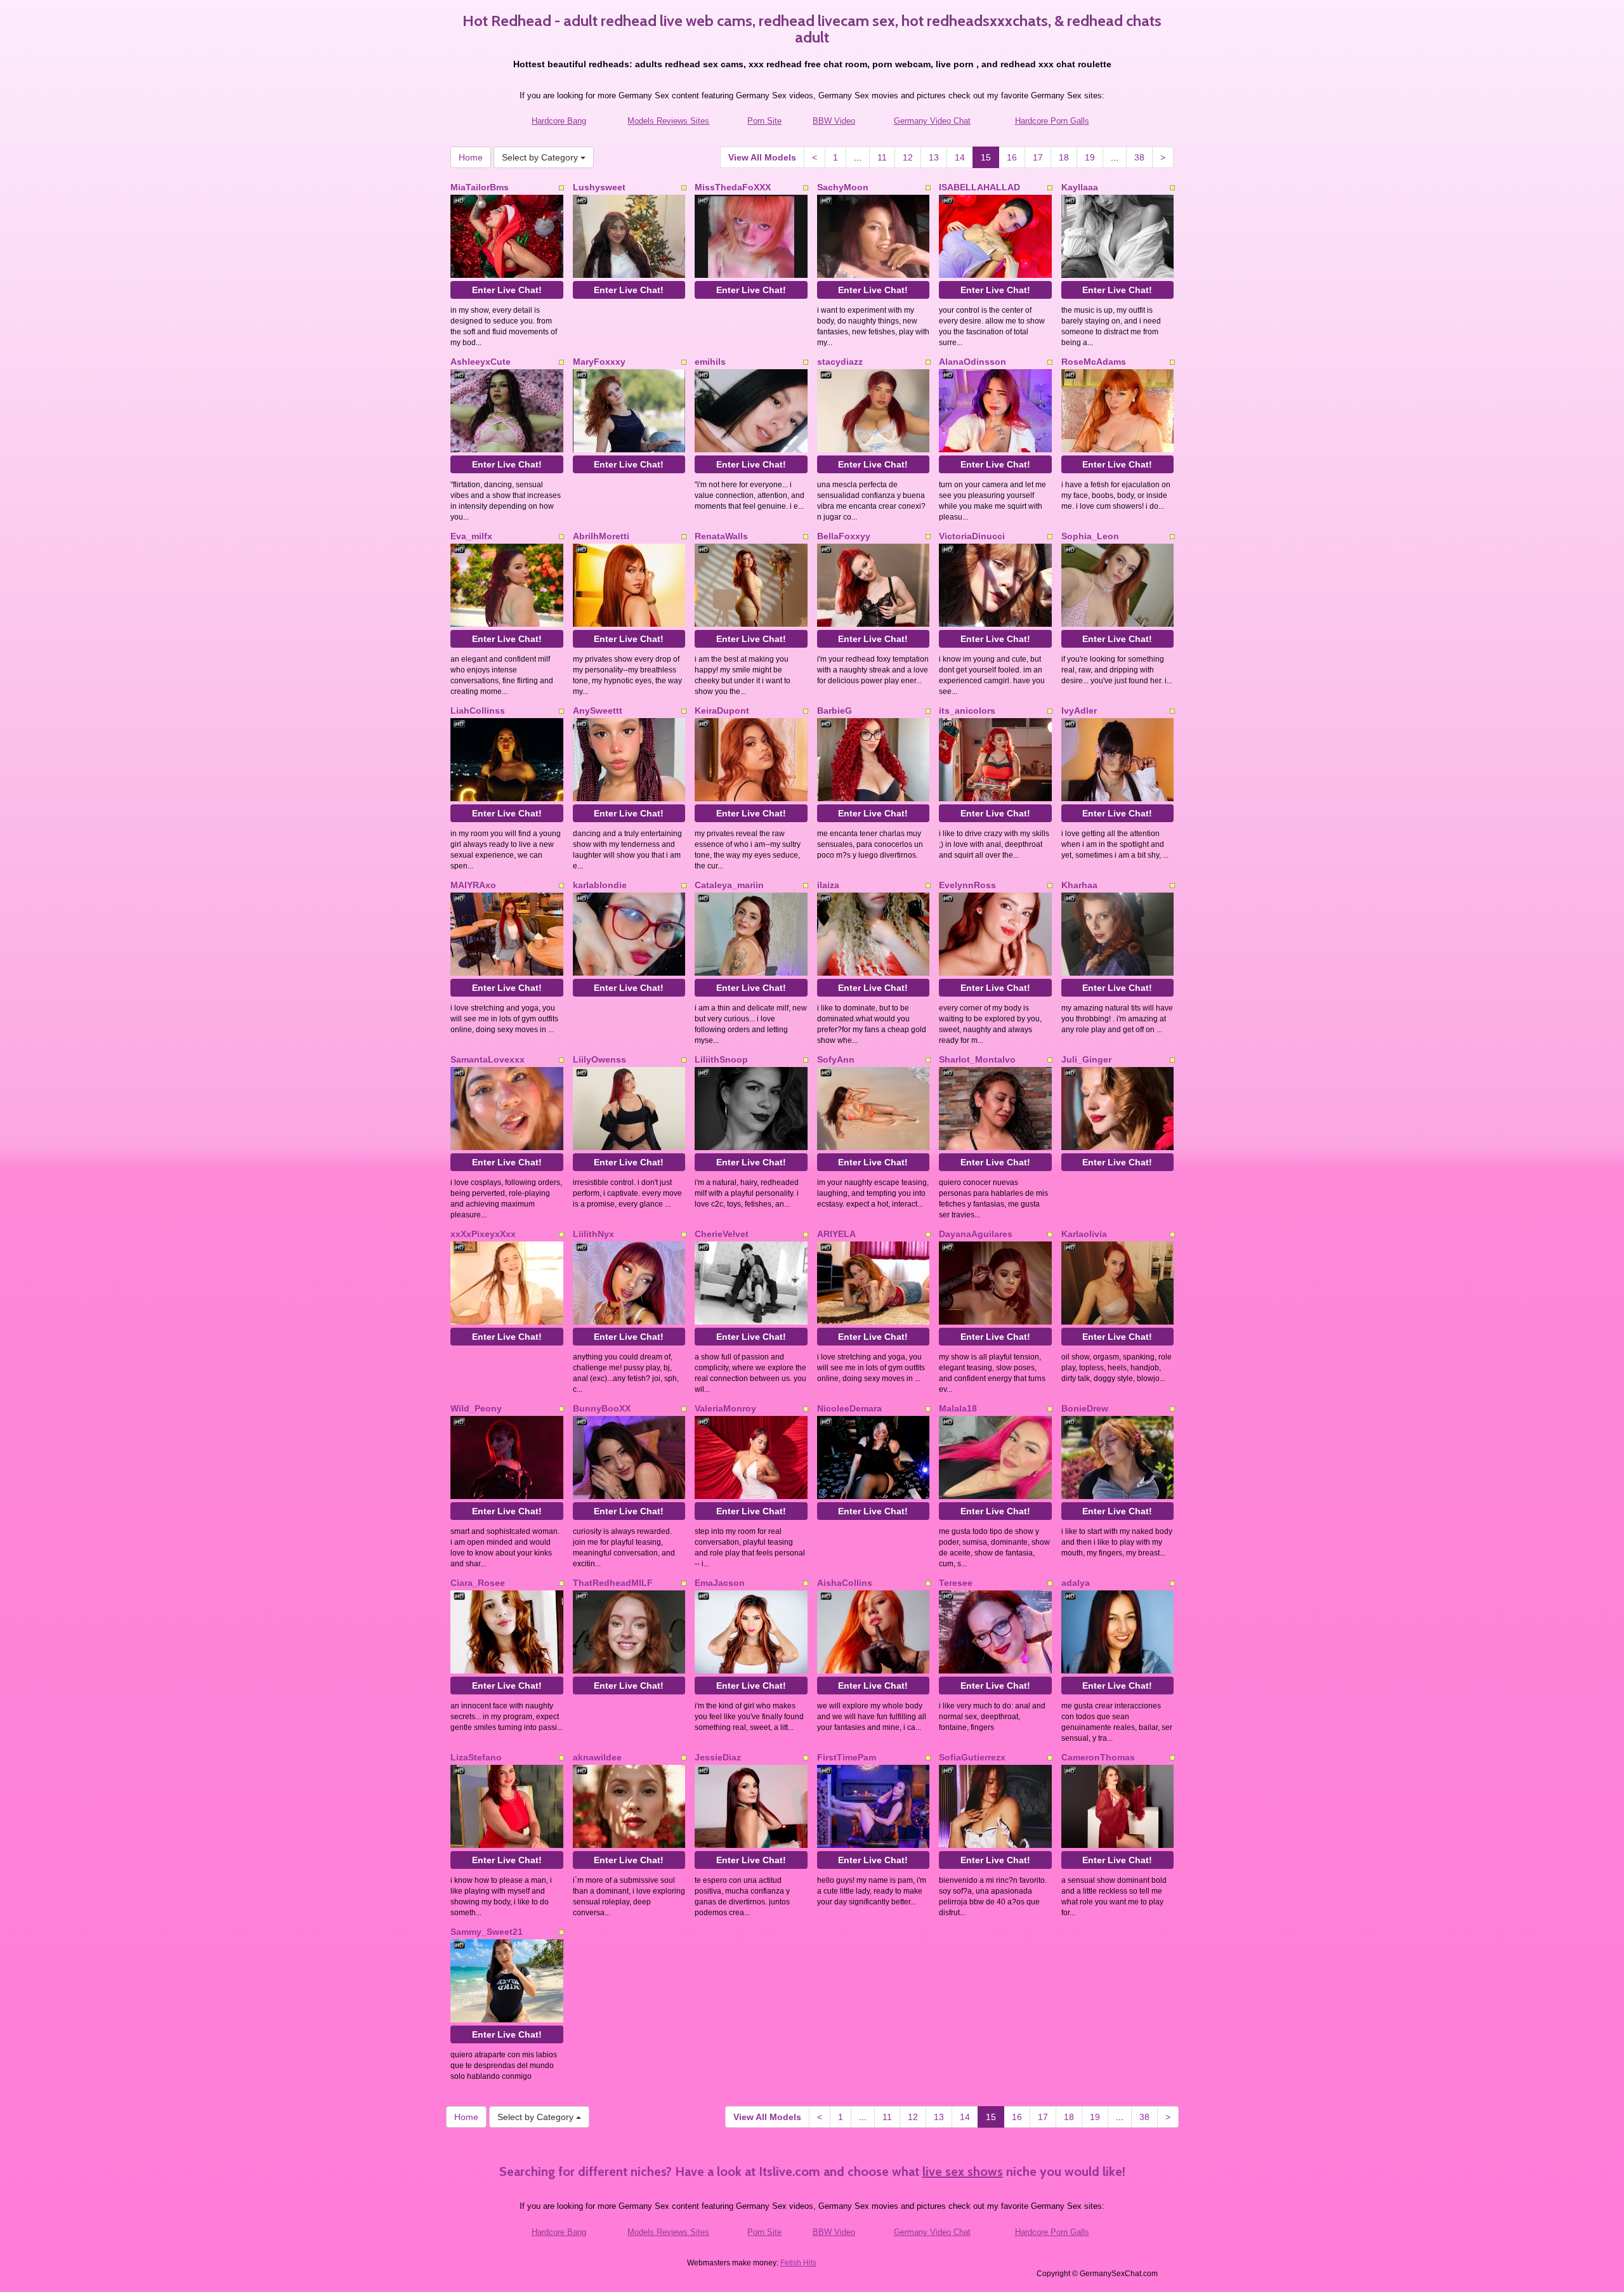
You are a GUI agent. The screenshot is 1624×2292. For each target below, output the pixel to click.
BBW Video (834, 121)
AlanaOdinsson (972, 362)
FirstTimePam (847, 1757)
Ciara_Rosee (478, 1583)
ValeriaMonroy (725, 1408)
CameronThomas (1098, 1757)
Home (471, 157)
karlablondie (600, 885)
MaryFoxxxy (599, 362)
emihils (710, 362)
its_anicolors (967, 711)
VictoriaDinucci (972, 536)
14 (960, 157)
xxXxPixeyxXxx (483, 1234)
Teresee (956, 1583)
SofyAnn (836, 1059)
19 (1090, 157)
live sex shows (963, 2171)
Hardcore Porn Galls (1052, 121)
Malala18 (958, 1408)
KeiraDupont (722, 711)
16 (1012, 157)
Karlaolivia (1084, 1234)
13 (934, 157)
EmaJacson (720, 1583)
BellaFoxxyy (844, 536)
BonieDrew (1085, 1408)
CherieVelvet (722, 1234)
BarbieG (835, 711)
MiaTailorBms (480, 187)
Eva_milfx (471, 536)
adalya (1076, 1583)
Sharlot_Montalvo (977, 1059)
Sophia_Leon (1090, 536)
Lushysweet (599, 187)
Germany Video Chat (932, 121)
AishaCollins (845, 1583)
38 (1139, 157)
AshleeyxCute (481, 362)
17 (1038, 157)
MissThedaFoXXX (733, 187)
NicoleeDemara (849, 1408)
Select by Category (541, 157)
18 (1064, 157)
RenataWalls (721, 536)
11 (882, 157)
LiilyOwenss (599, 1059)
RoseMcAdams (1094, 362)
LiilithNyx (593, 1234)
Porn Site (764, 121)
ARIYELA (836, 1234)
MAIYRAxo (473, 885)
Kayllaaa (1080, 187)
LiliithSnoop (721, 1059)
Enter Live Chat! (507, 290)
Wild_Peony (476, 1408)
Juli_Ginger (1086, 1059)
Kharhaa (1079, 885)
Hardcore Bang (559, 121)
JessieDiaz (718, 1757)
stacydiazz (840, 362)
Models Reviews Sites (668, 121)
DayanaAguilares (976, 1234)
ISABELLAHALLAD (979, 187)
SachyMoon (843, 187)
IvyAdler (1079, 711)
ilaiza (828, 885)
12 (908, 157)
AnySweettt (598, 711)
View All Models (762, 157)
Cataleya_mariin (729, 885)
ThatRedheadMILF (613, 1583)
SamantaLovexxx (488, 1059)
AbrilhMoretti (601, 536)
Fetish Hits (798, 2263)
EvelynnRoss (967, 885)
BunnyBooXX (602, 1408)
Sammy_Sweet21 (487, 1932)
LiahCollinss (478, 711)
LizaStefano (476, 1757)
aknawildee (597, 1757)
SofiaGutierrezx (972, 1757)
